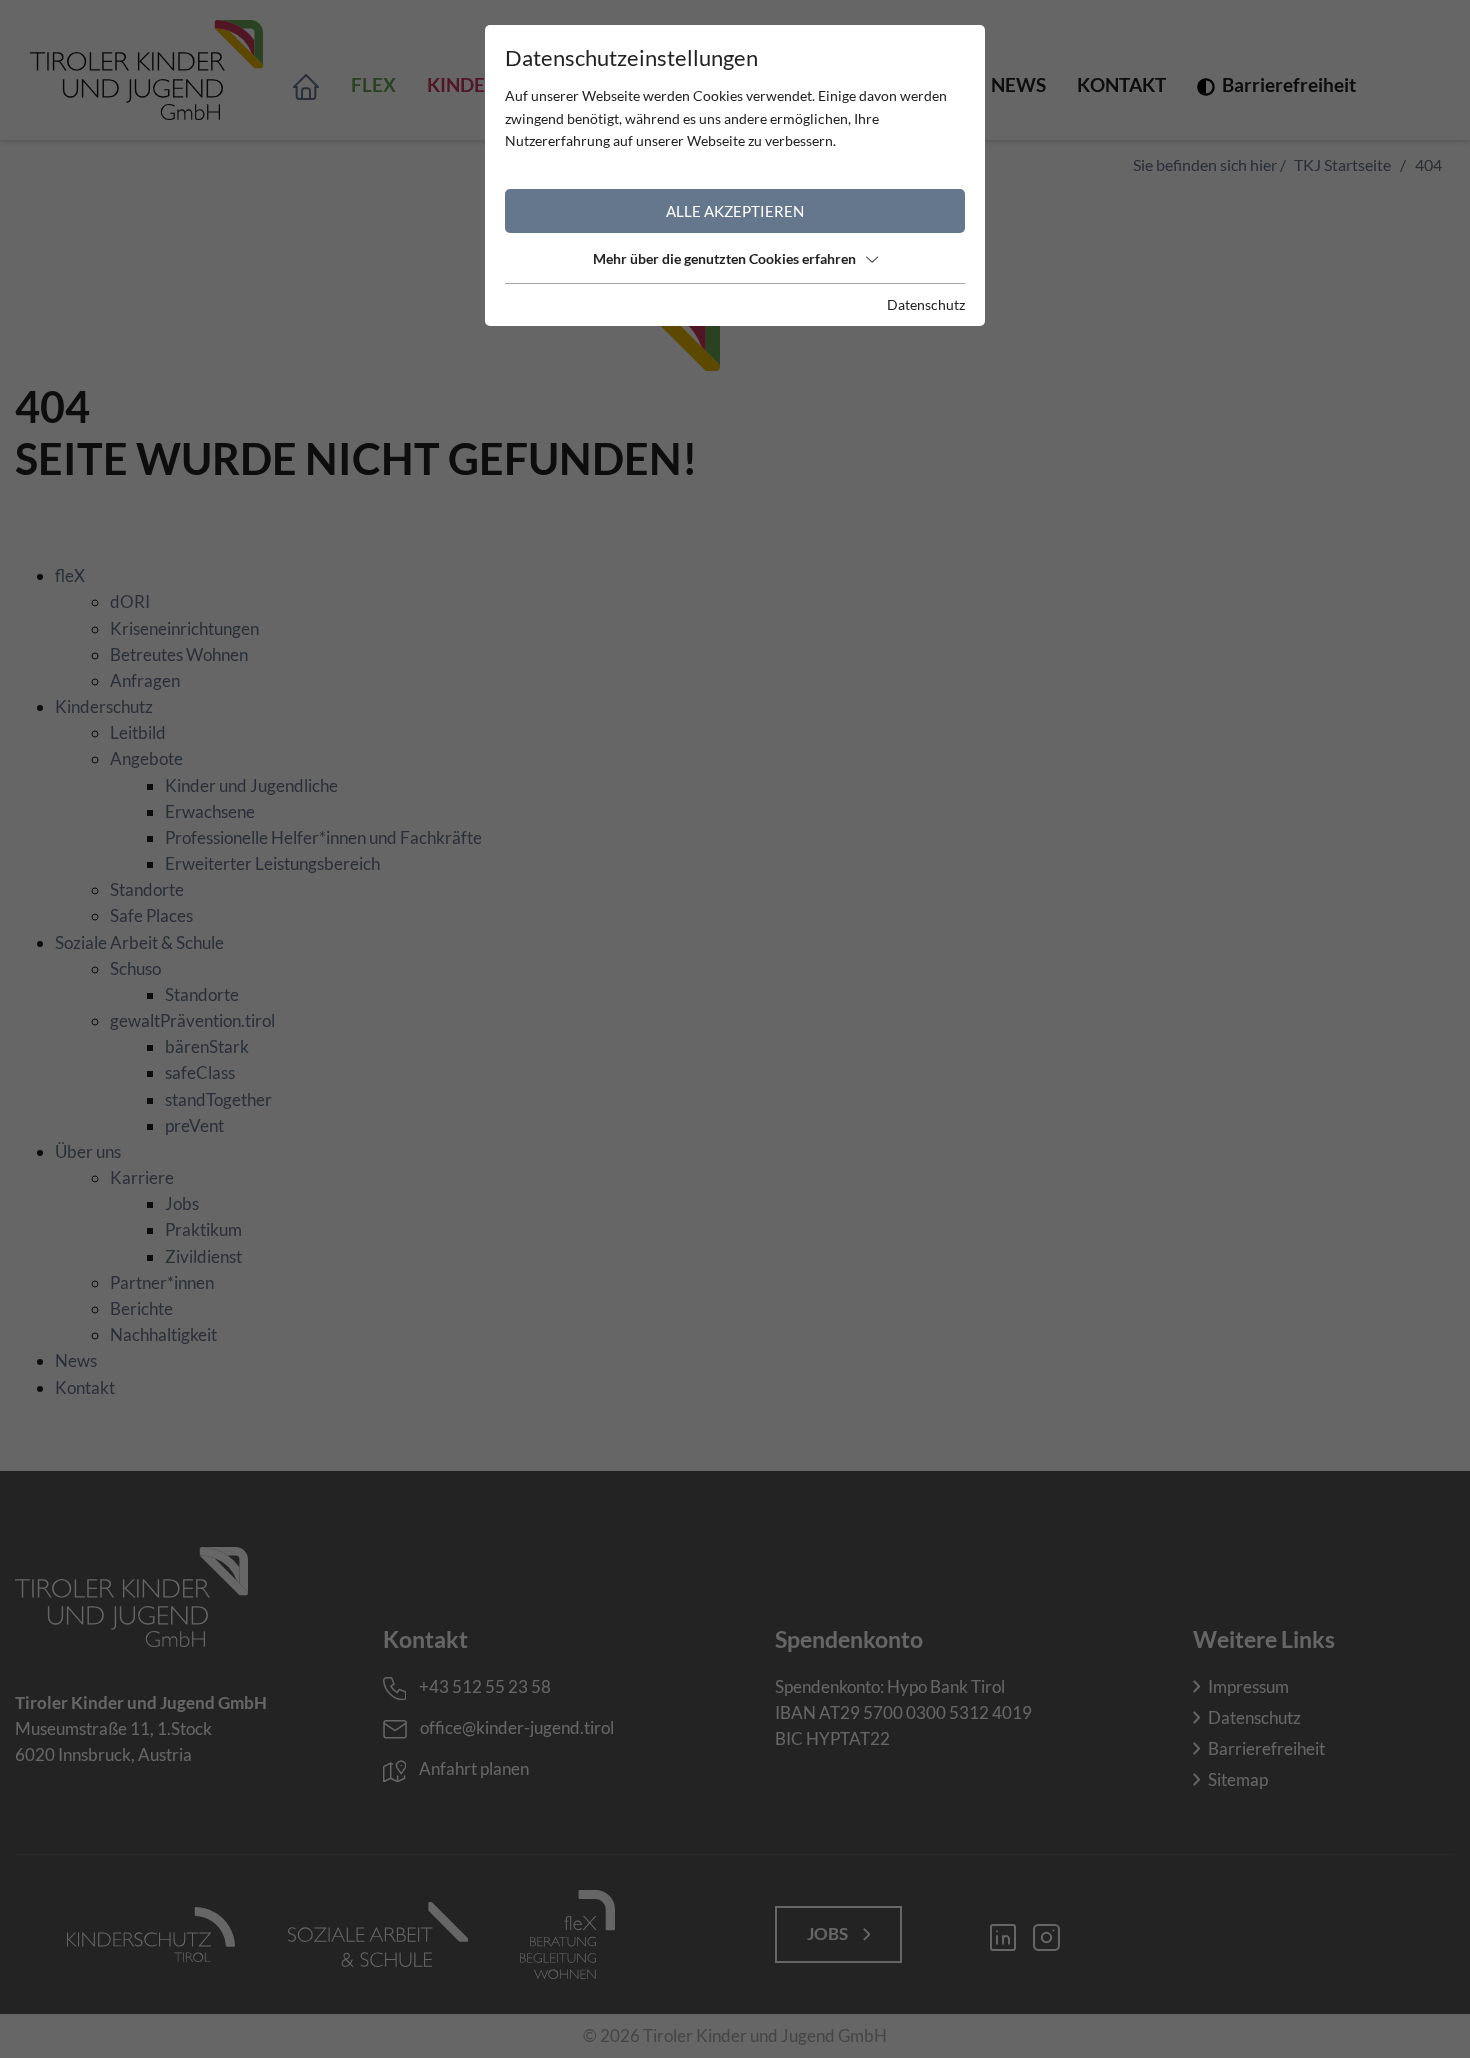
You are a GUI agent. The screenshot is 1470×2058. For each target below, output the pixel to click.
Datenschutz (926, 304)
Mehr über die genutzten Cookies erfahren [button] (724, 258)
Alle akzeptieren (735, 211)
